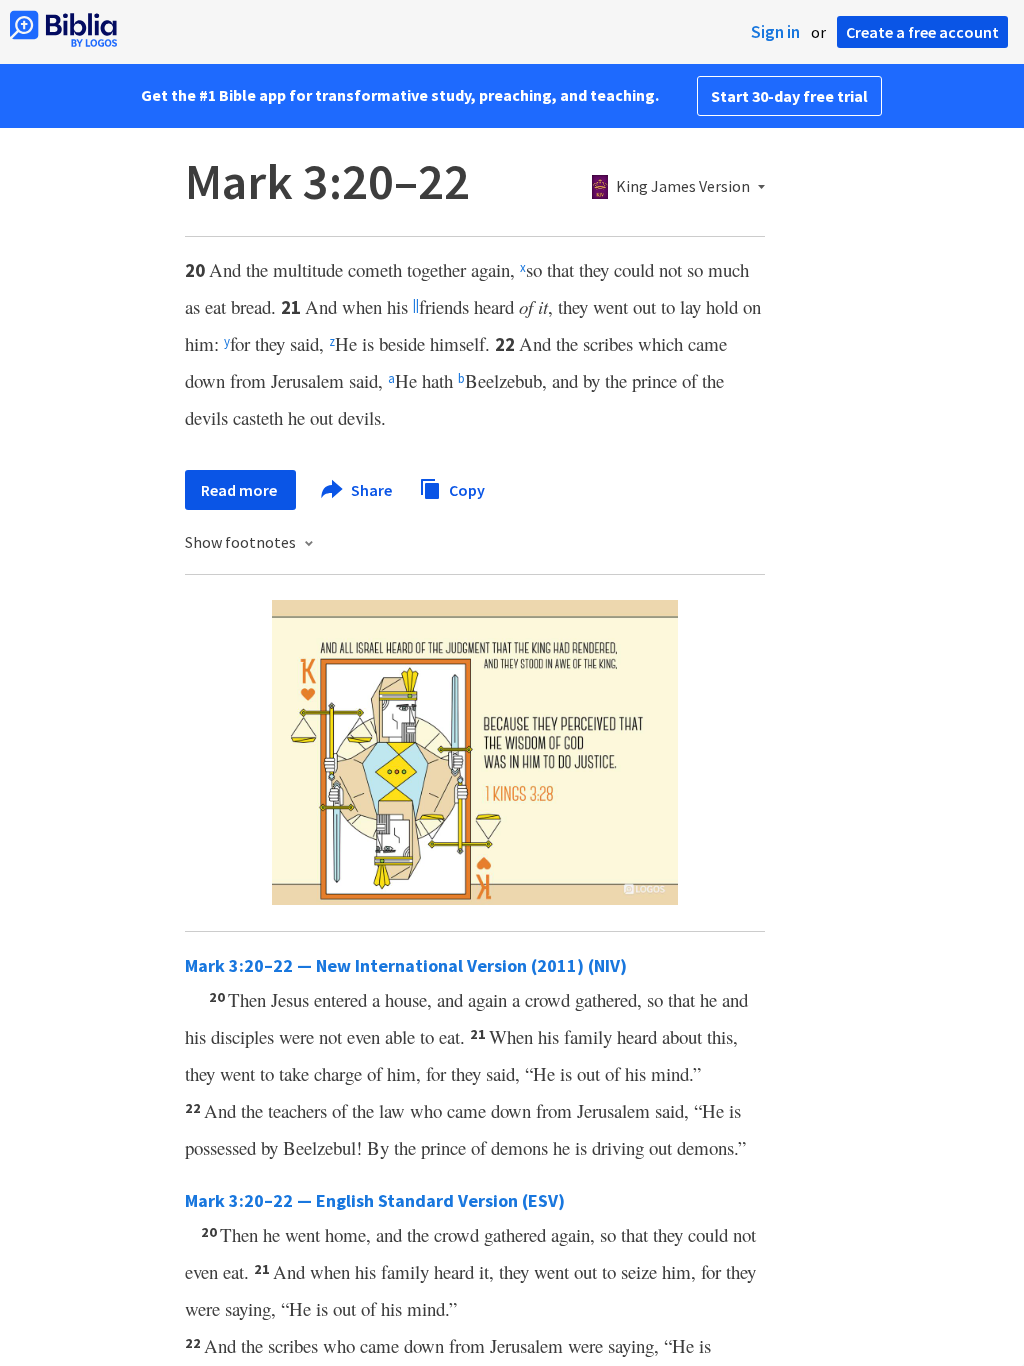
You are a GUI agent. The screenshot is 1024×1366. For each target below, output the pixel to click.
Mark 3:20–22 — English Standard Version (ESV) (375, 1200)
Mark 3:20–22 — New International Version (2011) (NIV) (406, 965)
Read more (240, 490)
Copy (465, 489)
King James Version (683, 187)
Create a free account (922, 32)
